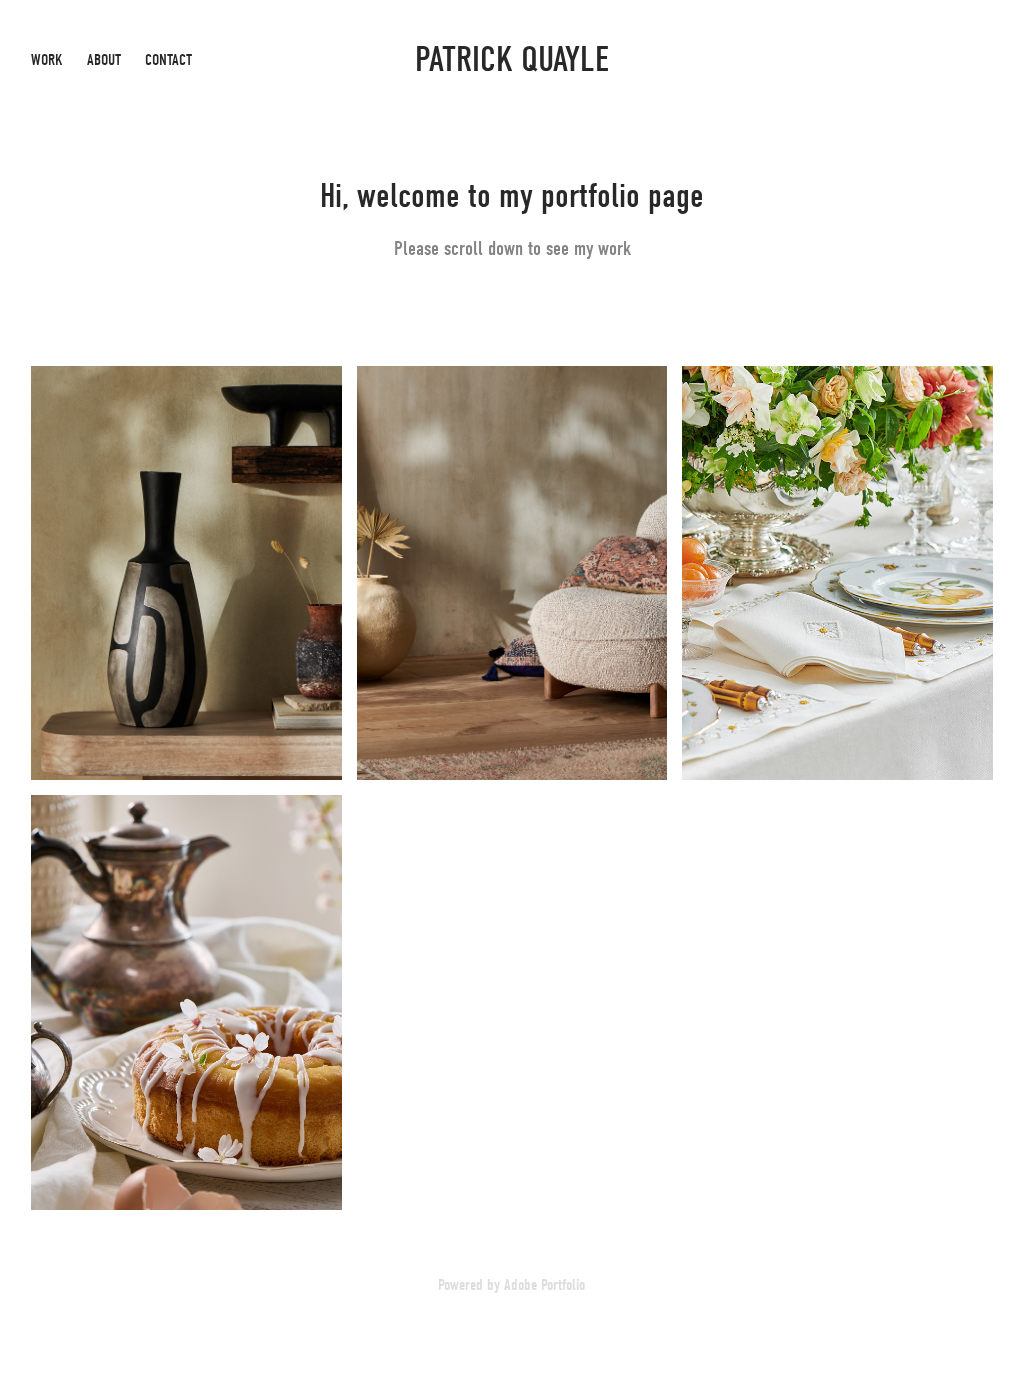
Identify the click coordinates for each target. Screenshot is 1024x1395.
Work (47, 60)
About (104, 60)
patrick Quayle (512, 59)
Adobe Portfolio (544, 1285)
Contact (168, 60)
